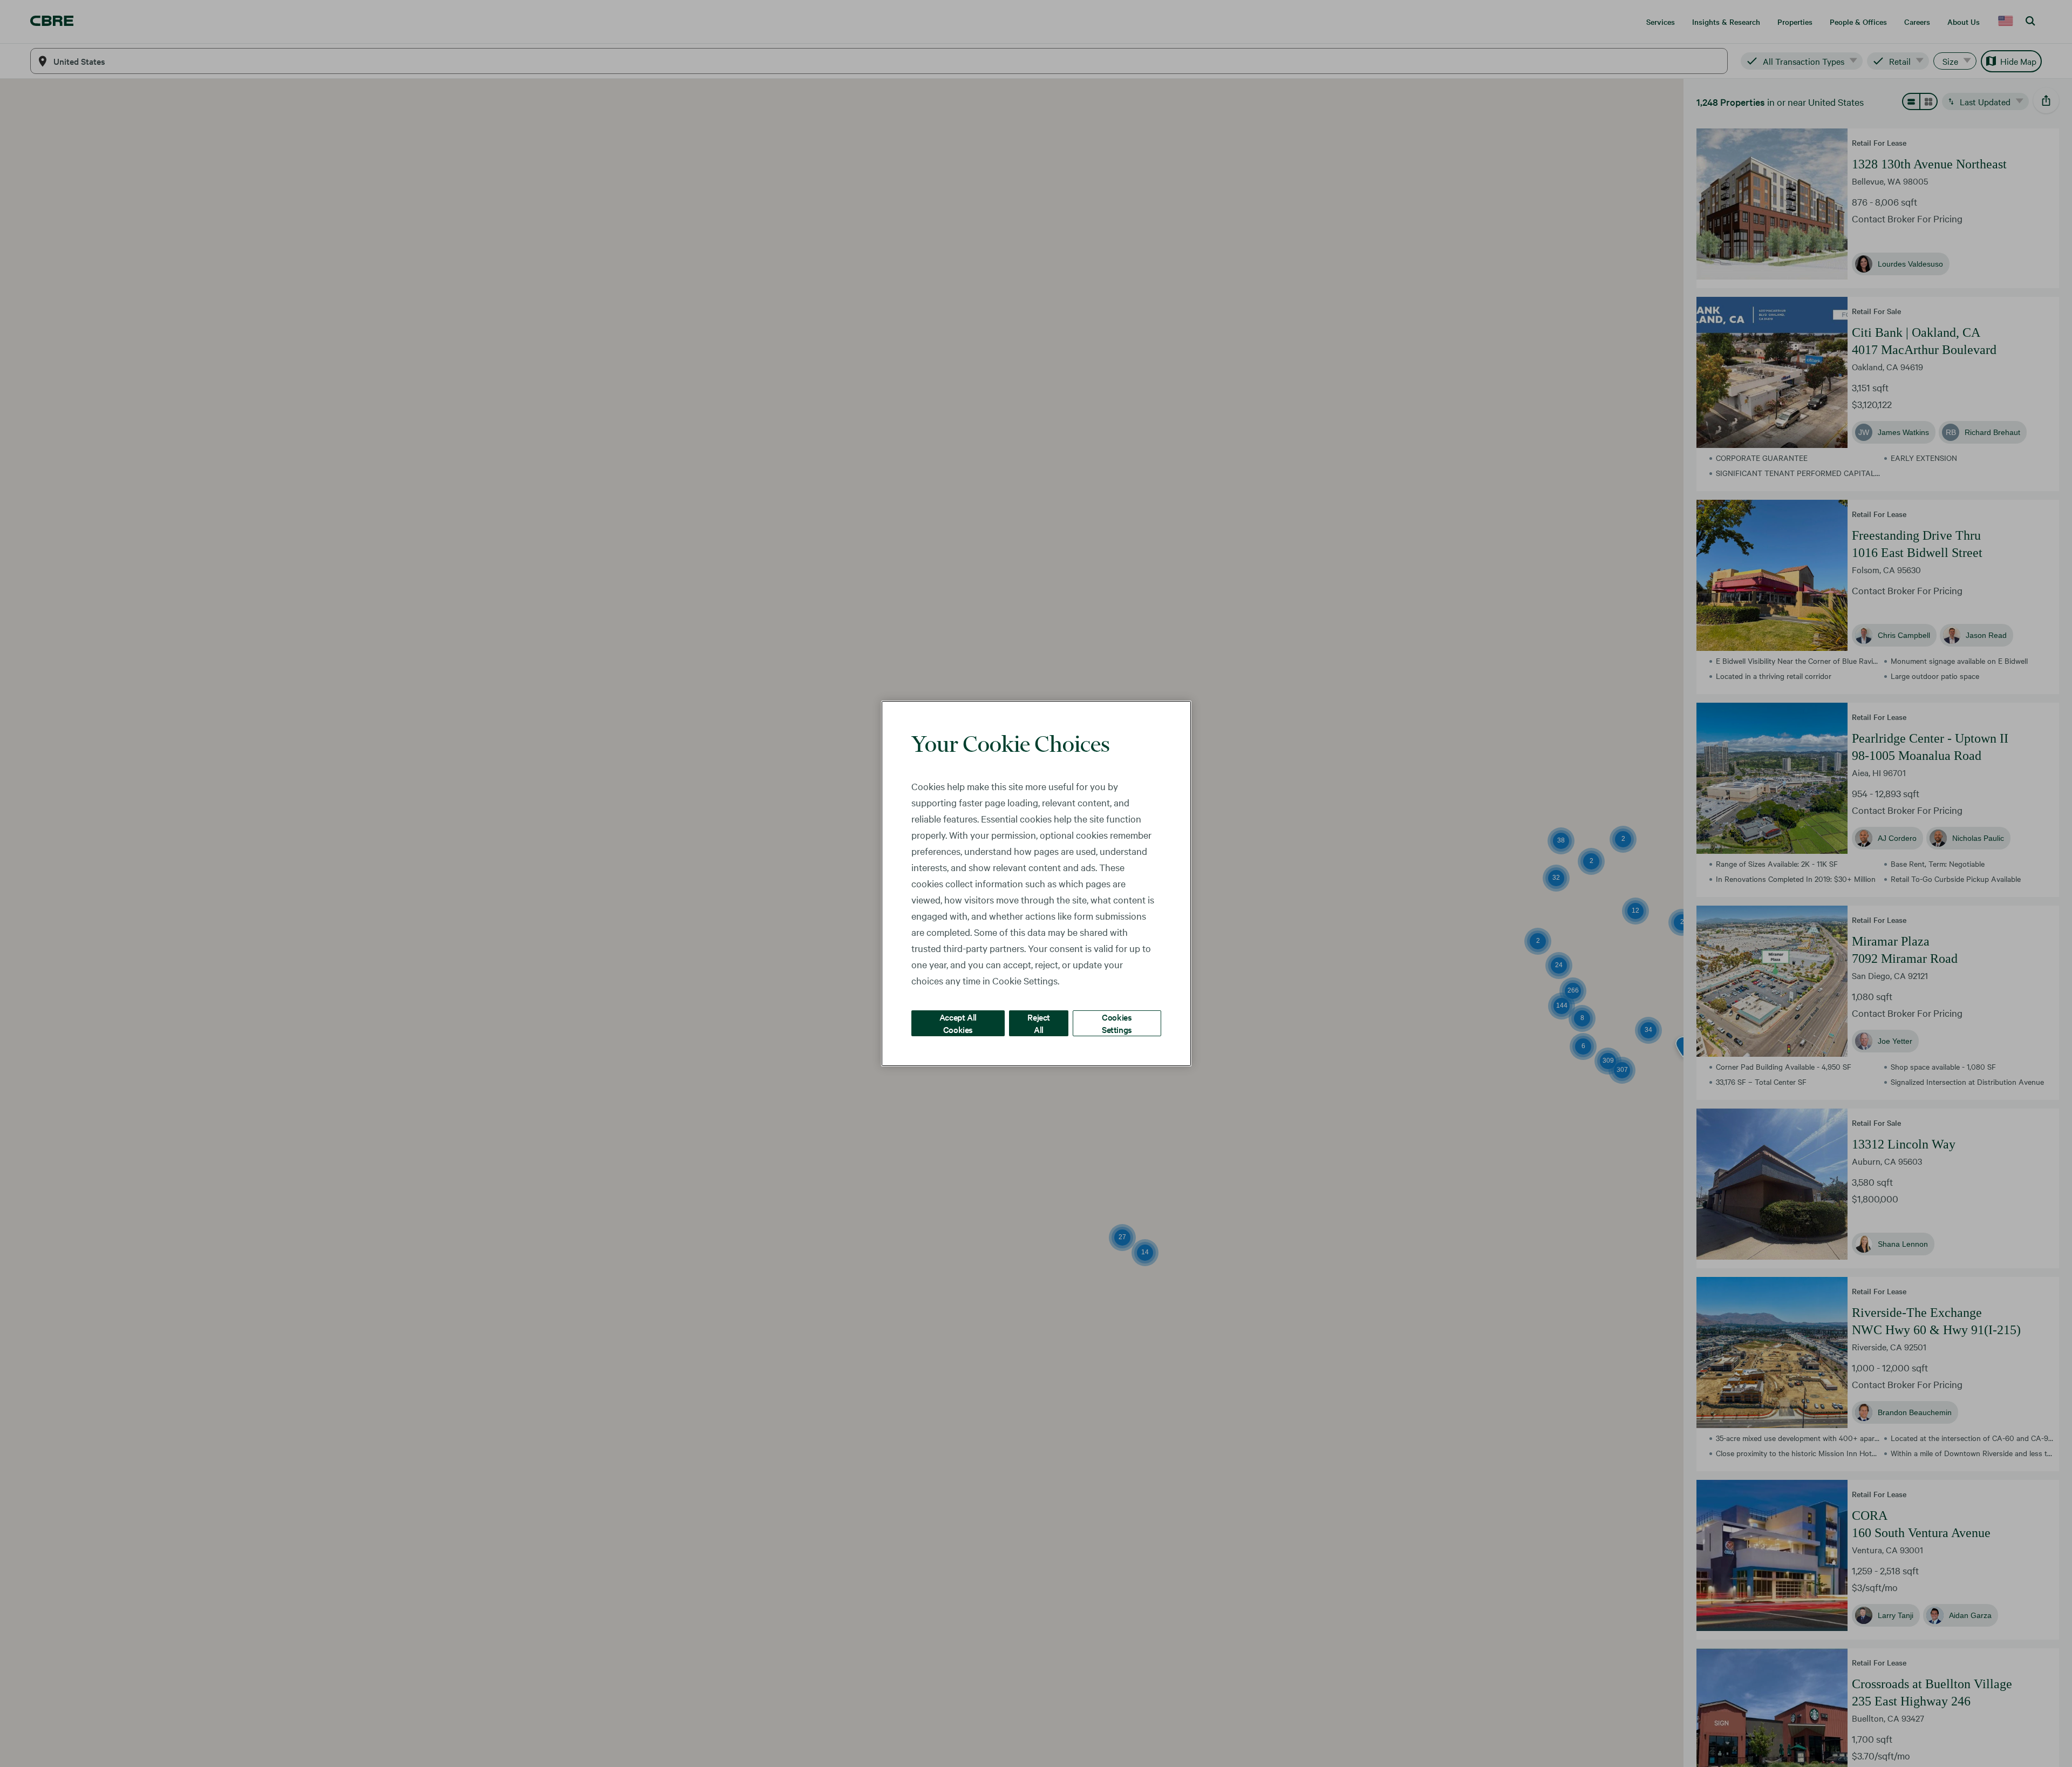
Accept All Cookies (958, 1023)
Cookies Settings (1117, 1023)
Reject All (1039, 1023)
